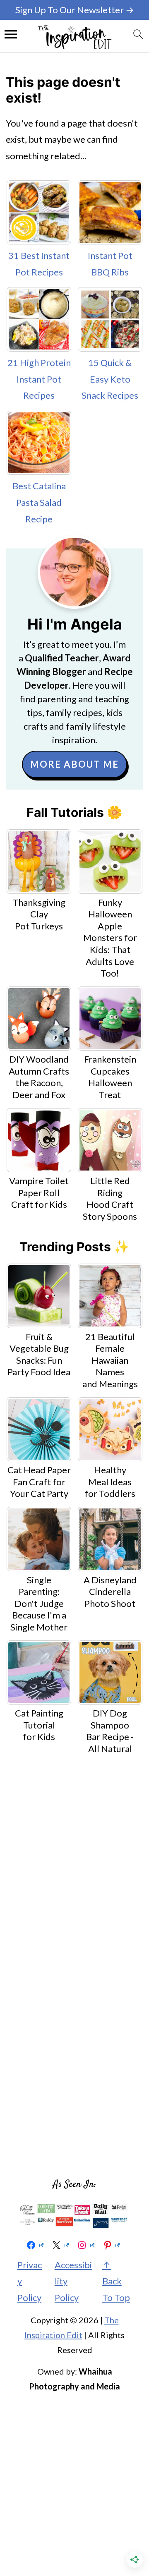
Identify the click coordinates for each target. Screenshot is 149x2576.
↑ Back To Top (116, 2281)
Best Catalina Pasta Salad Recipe (39, 502)
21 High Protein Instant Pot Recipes (39, 379)
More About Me (74, 764)
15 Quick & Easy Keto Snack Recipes (110, 379)
